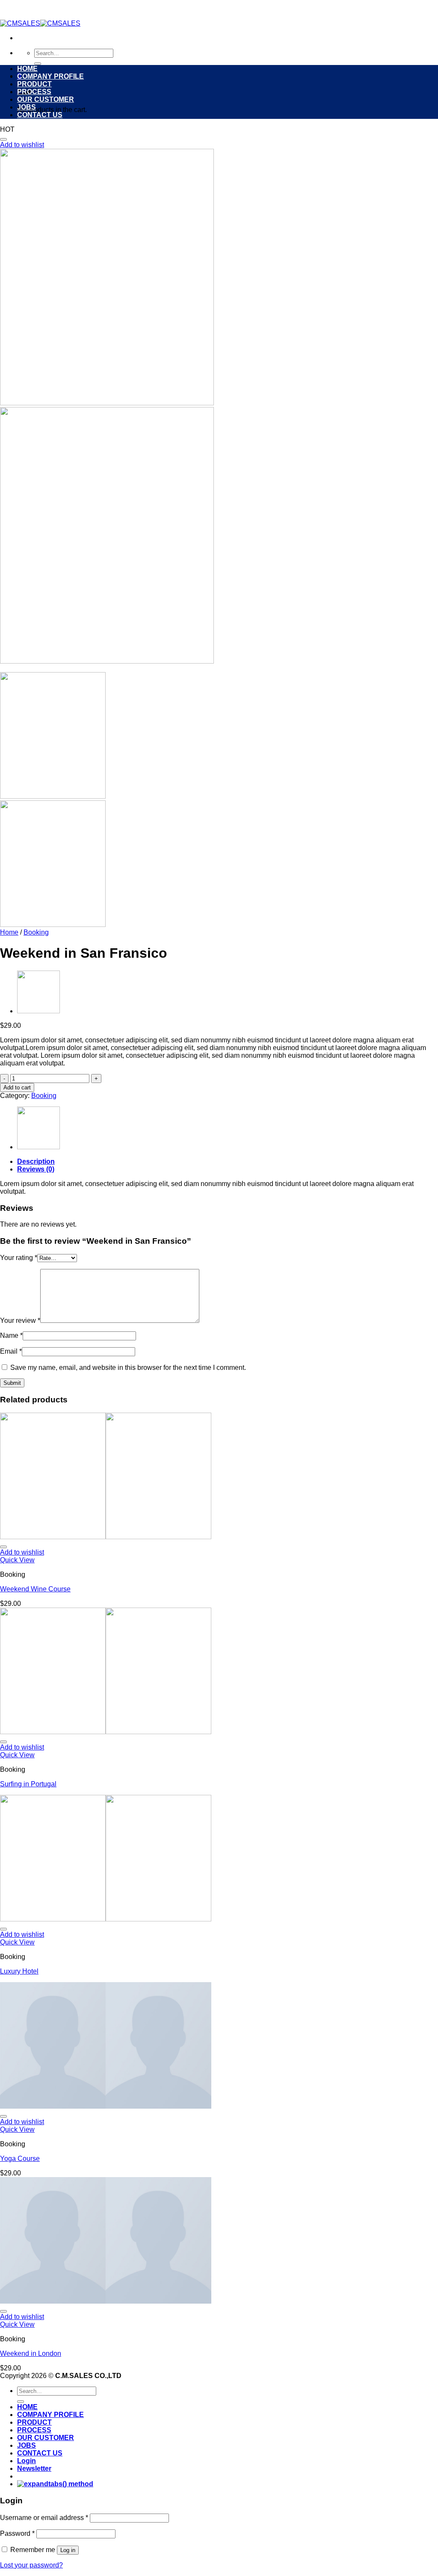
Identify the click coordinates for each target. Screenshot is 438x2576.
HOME (27, 69)
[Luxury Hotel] (106, 1919)
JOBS (27, 107)
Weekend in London (31, 2353)
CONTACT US (40, 115)
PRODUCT (34, 84)
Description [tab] (36, 1161)
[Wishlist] (3, 139)
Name (11, 1335)
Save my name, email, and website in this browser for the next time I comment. (128, 1368)
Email (11, 1351)
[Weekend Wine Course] (38, 1011)
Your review (20, 1320)
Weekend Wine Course (35, 1589)
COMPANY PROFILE (50, 76)
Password (17, 2533)
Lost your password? (31, 2565)
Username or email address (44, 2518)
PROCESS (34, 92)
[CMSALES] (40, 23)
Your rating (19, 1258)
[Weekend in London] (106, 2301)
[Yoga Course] (106, 2106)
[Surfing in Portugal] (106, 1732)
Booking (36, 932)
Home (9, 932)
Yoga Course (20, 2158)
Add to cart (17, 1087)
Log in (68, 2550)
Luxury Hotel (19, 1971)
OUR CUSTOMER (46, 99)
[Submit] (38, 64)
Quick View (17, 1560)
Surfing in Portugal (28, 1784)
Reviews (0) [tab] (36, 1169)
